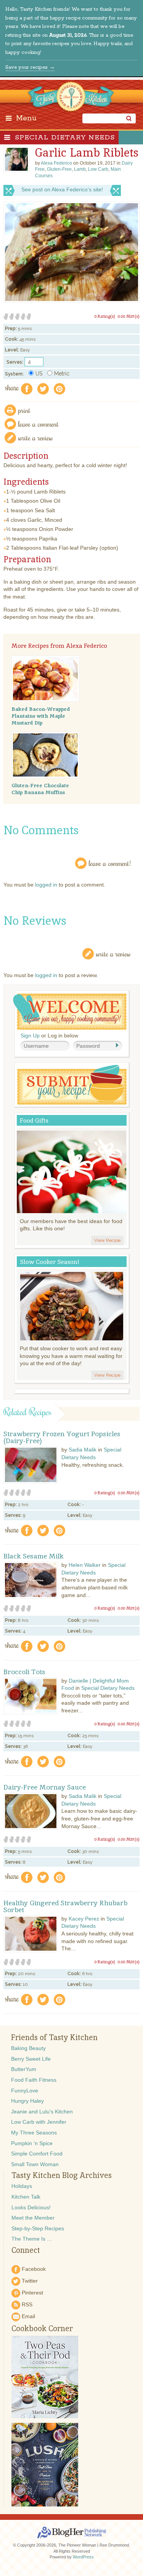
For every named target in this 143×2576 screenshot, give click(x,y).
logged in (46, 885)
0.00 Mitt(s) (129, 316)
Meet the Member (33, 2218)
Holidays (22, 2186)
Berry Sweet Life (31, 2059)
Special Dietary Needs (65, 138)
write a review (36, 438)
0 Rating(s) (105, 316)
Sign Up (30, 1036)
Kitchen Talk (26, 2197)
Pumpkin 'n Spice (32, 2143)
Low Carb (98, 169)
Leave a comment (39, 424)
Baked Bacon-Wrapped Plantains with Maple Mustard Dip (41, 716)
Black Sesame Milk (34, 1556)
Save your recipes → (30, 67)
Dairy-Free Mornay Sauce (45, 1787)
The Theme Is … (32, 2239)
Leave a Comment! (110, 863)
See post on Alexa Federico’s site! (62, 189)
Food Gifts (34, 1121)
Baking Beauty (28, 2048)
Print (24, 410)
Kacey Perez (84, 1919)
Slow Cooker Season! (50, 1262)
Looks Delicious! (31, 2207)
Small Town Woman (35, 2164)
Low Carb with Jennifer (39, 2122)
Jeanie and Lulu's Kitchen (42, 2112)
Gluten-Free (59, 169)
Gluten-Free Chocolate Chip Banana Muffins (40, 789)
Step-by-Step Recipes (38, 2228)
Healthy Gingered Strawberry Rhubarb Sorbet (65, 1906)
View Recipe (107, 1240)
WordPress (83, 2557)
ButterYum (24, 2069)
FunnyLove (25, 2091)
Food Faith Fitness (34, 2080)
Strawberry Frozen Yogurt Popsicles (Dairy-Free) (62, 1437)
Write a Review (113, 954)
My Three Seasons (34, 2133)
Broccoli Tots (24, 1672)
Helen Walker (85, 1565)
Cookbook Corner (42, 2328)
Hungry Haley (27, 2101)
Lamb (80, 169)
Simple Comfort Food (37, 2154)
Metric (62, 374)
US (39, 374)
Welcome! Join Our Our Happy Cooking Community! (70, 1012)
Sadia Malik (83, 1450)
